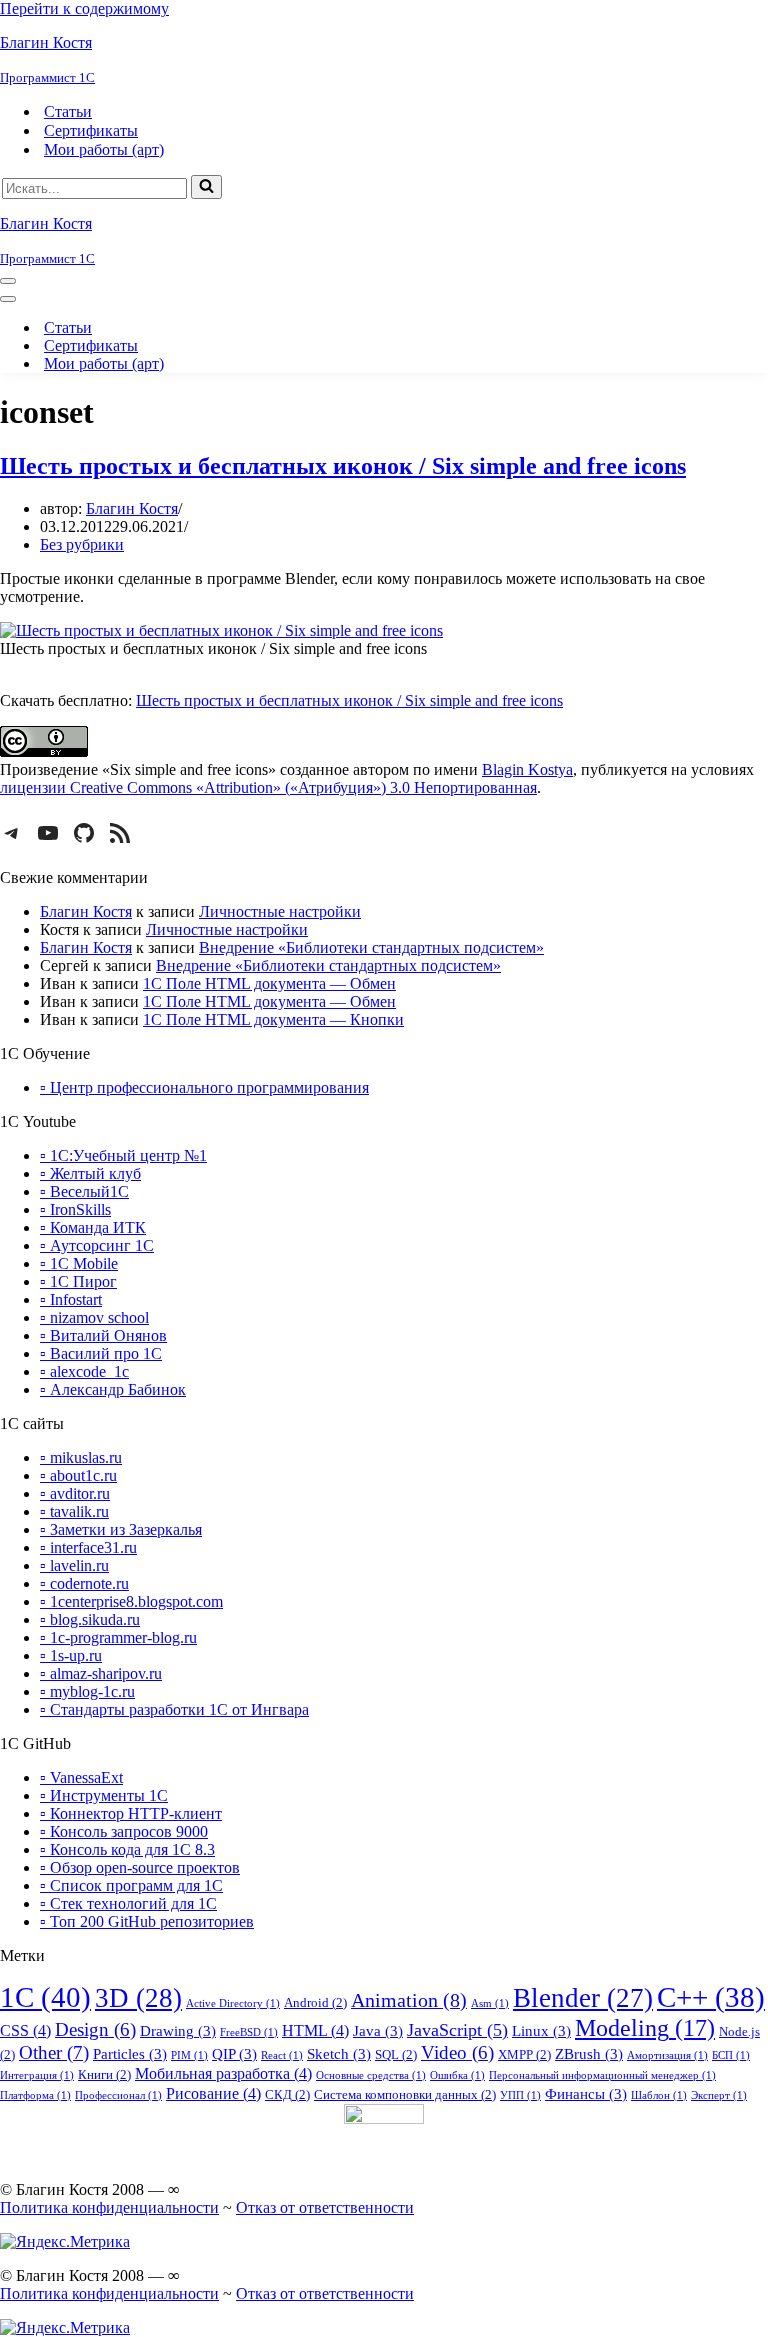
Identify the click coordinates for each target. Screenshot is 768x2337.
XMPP (524, 2054)
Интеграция (37, 2075)
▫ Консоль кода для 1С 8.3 (127, 1849)
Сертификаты (91, 130)
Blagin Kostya (527, 769)
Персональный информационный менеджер (602, 2075)
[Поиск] (206, 187)
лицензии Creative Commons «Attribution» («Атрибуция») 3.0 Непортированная (268, 787)
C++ (711, 1997)
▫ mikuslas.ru (81, 1457)
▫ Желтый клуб (90, 1173)
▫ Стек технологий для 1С (128, 1903)
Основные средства (371, 2075)
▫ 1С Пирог (78, 1281)
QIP (234, 2054)
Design (95, 2030)
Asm (490, 2003)
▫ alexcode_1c (84, 1371)
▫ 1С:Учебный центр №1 (123, 1155)
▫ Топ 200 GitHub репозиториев (147, 1921)
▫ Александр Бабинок (113, 1389)
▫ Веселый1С (84, 1191)
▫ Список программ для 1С (131, 1885)
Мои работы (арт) (104, 149)
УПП (520, 2095)
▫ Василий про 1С (101, 1353)
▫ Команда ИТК (93, 1227)
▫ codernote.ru (84, 1583)
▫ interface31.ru (88, 1547)
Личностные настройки (280, 911)
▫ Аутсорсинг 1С (97, 1245)
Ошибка (457, 2075)
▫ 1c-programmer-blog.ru (118, 1637)
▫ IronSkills (75, 1209)
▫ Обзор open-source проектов (140, 1867)
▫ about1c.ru (78, 1475)
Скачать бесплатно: (377, 683)
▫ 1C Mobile (79, 1263)
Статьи (68, 111)
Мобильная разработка (223, 2073)
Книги (104, 2074)
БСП (731, 2055)
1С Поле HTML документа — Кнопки (273, 1019)
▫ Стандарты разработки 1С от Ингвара (174, 1709)
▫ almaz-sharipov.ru (101, 1673)
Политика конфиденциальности (109, 2207)
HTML (315, 2030)
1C (45, 1997)
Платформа (35, 2095)
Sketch (339, 2054)
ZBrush (589, 2054)
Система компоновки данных (405, 2094)
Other (54, 2052)
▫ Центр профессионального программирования (204, 1087)
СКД (287, 2094)
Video (457, 2053)
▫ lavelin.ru (74, 1565)
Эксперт (719, 2095)
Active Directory (233, 2003)
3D (138, 1998)
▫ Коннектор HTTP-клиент (131, 1813)
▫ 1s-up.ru (71, 1655)
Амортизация (667, 2055)
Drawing (178, 2031)
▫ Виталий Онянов (103, 1335)
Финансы (586, 2094)
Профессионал (118, 2095)
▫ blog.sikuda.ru (90, 1619)
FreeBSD (249, 2032)
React (282, 2055)
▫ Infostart (71, 1299)
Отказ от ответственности (325, 2207)
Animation (409, 2000)
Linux (541, 2031)
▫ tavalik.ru (74, 1511)
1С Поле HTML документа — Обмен (269, 983)
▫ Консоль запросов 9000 (124, 1831)
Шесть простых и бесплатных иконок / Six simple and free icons (343, 466)
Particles (130, 2054)
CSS (25, 2030)
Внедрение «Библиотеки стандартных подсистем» (371, 947)
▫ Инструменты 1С (104, 1795)
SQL (396, 2054)
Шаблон (659, 2095)
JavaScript (457, 2030)
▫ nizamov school (94, 1317)
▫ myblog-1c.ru (87, 1691)
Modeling (645, 2027)
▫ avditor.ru (75, 1493)
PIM (189, 2055)
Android (315, 2002)
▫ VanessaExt (81, 1777)
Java (378, 2031)
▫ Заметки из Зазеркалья (121, 1529)
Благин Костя (132, 508)
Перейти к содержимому (84, 8)
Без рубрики (82, 544)
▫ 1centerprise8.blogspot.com (131, 1601)
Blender (583, 1998)
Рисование (213, 2093)
